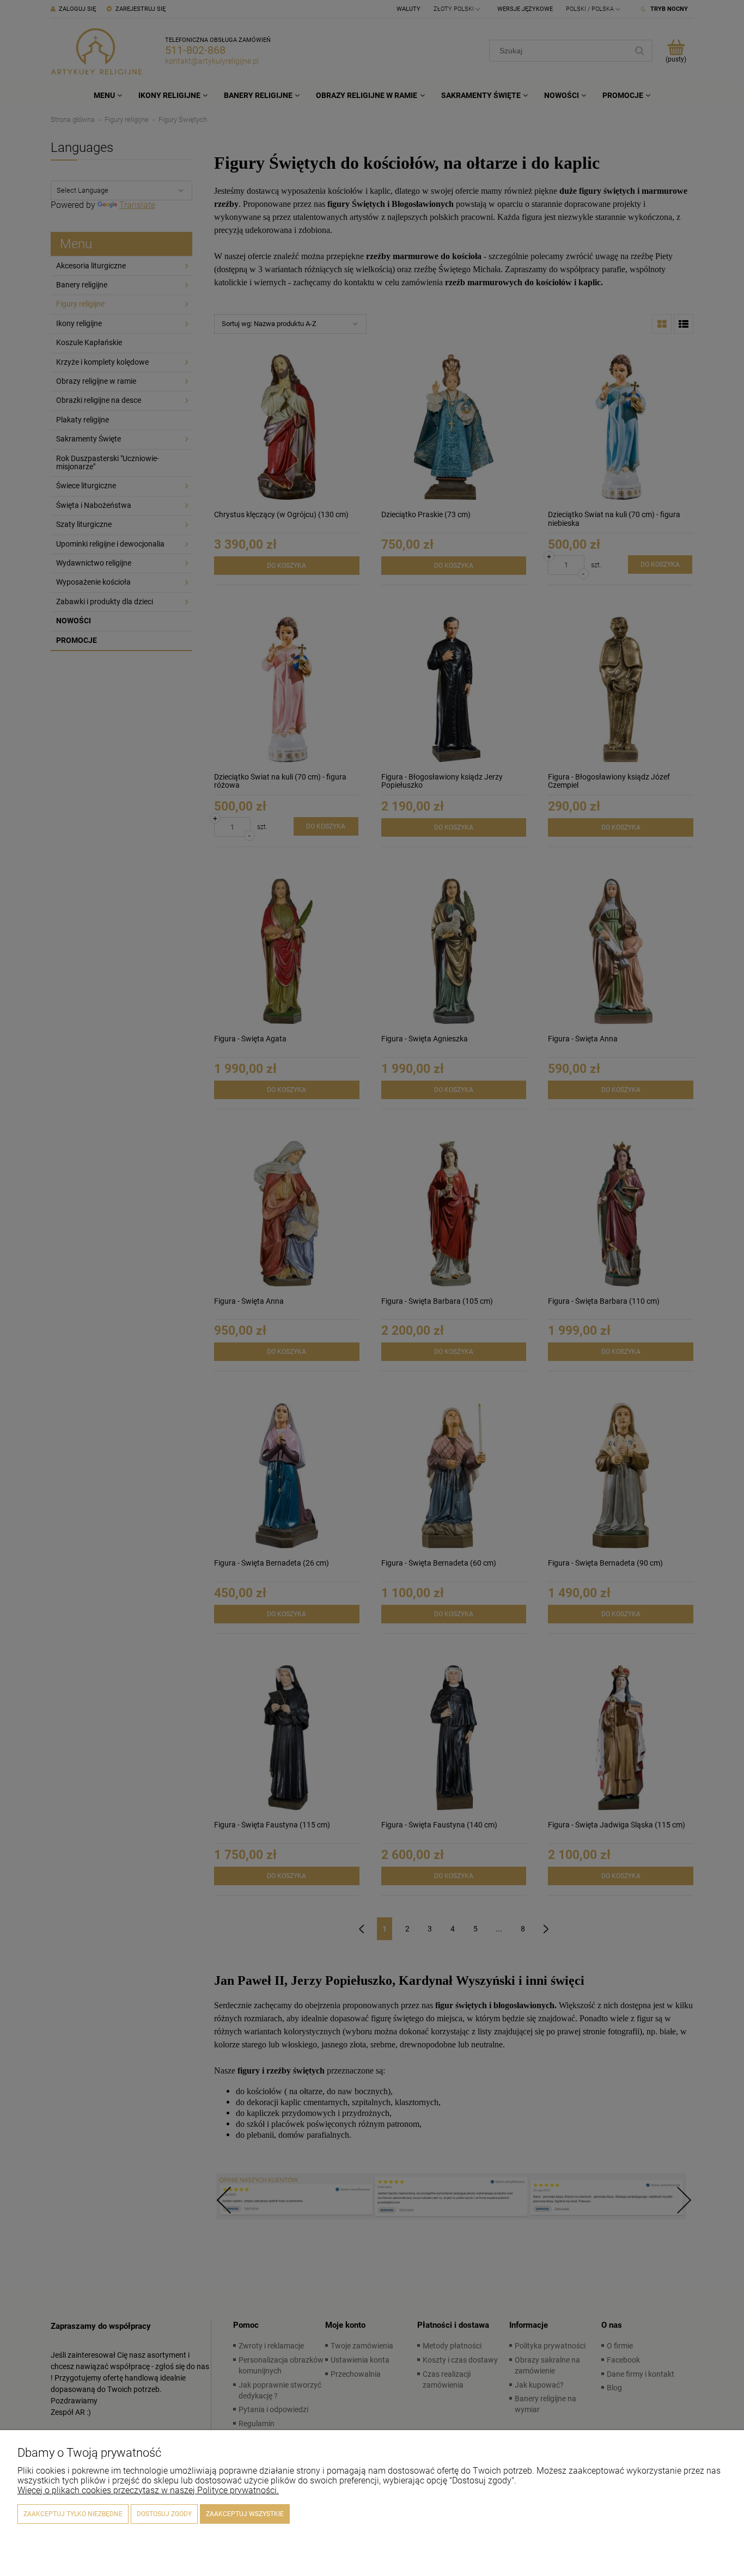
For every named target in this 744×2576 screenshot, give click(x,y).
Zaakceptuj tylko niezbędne (73, 2514)
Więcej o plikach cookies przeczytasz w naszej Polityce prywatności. (148, 2490)
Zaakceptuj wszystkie (245, 2514)
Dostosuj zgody (164, 2514)
